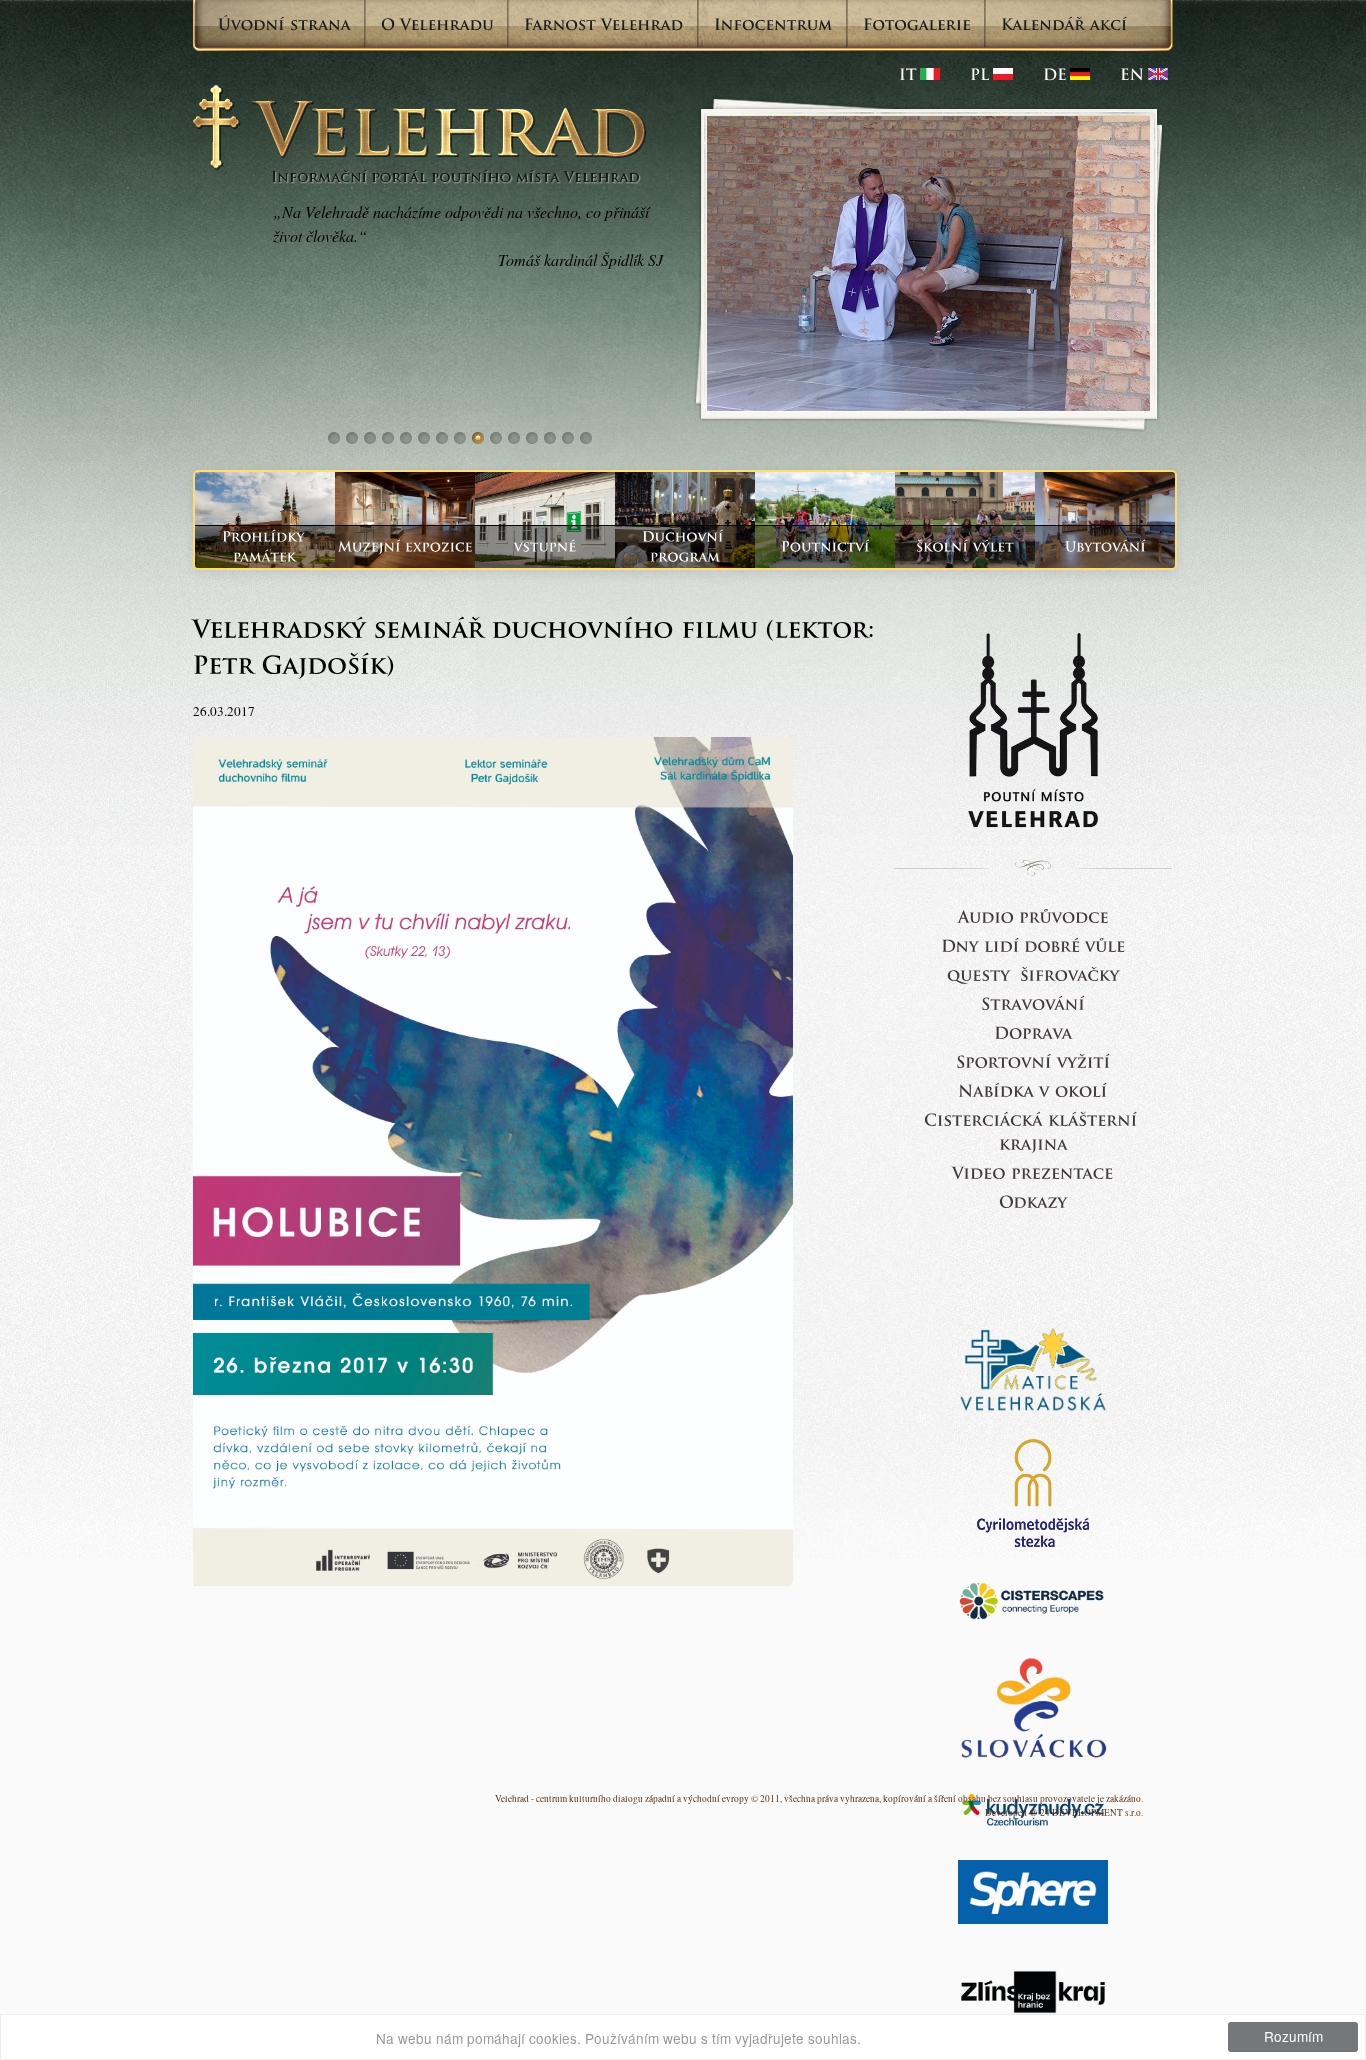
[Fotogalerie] (917, 24)
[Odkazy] (1033, 1200)
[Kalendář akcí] (1064, 24)
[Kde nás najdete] (1033, 1031)
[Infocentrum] (773, 24)
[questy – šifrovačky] (1033, 973)
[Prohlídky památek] (265, 546)
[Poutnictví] (825, 546)
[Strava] (1033, 1002)
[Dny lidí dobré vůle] (1033, 944)
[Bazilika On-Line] (1033, 1171)
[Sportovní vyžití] (1033, 1060)
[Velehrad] (1144, 74)
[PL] (991, 74)
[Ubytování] (1105, 546)
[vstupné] (545, 546)
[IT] (919, 74)
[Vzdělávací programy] (965, 546)
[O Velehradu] (437, 24)
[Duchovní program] (685, 546)
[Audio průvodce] (1033, 915)
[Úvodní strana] (284, 24)
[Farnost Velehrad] (604, 24)
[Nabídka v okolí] (1033, 1089)
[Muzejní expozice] (405, 546)
